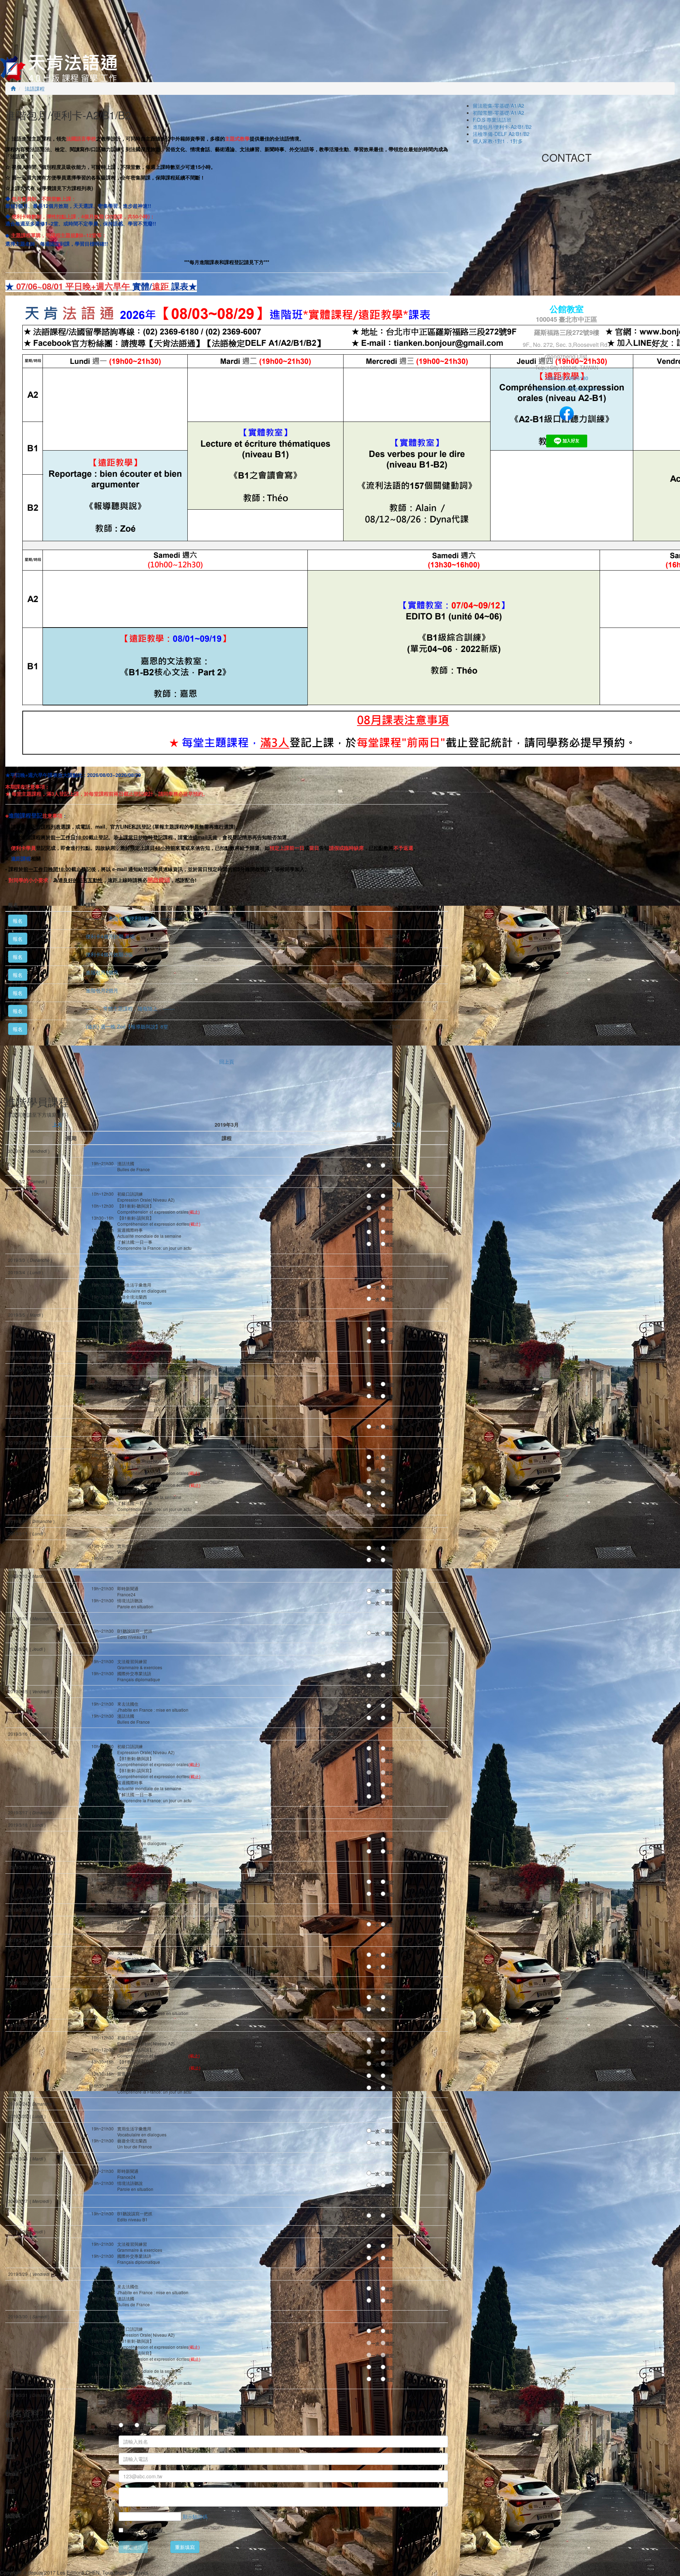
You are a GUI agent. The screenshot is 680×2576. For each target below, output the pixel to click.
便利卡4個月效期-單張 (110, 936)
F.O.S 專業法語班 (492, 120)
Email (13, 2474)
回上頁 (227, 1061)
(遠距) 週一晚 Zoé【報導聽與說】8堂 (127, 1026)
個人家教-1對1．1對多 (498, 141)
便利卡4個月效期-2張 (109, 954)
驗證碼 (14, 2515)
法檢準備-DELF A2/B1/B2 (501, 134)
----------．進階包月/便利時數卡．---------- (131, 918)
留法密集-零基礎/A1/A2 (498, 105)
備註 (10, 2491)
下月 (396, 1124)
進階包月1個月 (102, 972)
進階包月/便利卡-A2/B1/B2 (502, 127)
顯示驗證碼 (195, 2517)
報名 (18, 921)
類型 (12, 2425)
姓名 (12, 2439)
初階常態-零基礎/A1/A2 (498, 113)
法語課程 (34, 88)
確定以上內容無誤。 (146, 2530)
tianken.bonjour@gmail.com (566, 389)
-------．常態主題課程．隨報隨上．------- (130, 1008)
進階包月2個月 (102, 990)
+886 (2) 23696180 (567, 378)
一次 (375, 1166)
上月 (57, 1124)
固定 (390, 1166)
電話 (12, 2456)
